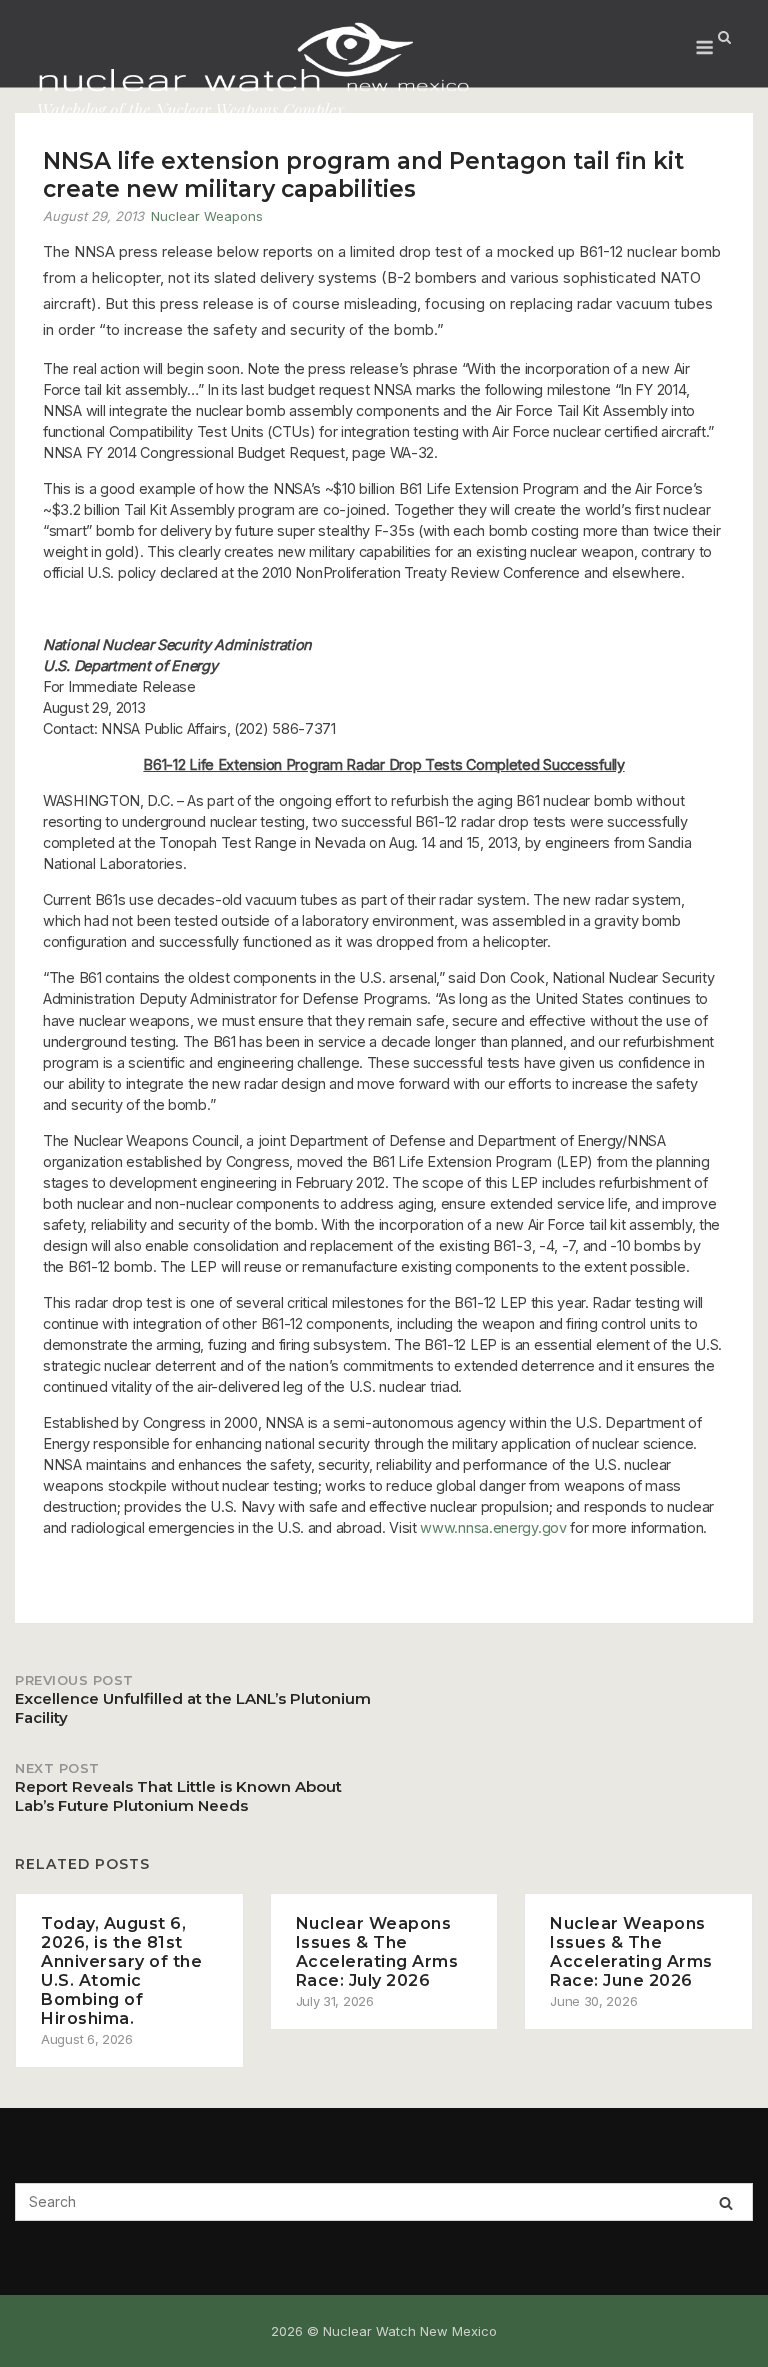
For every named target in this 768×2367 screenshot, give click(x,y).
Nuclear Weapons (207, 216)
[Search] (726, 2202)
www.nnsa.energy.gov (493, 1527)
